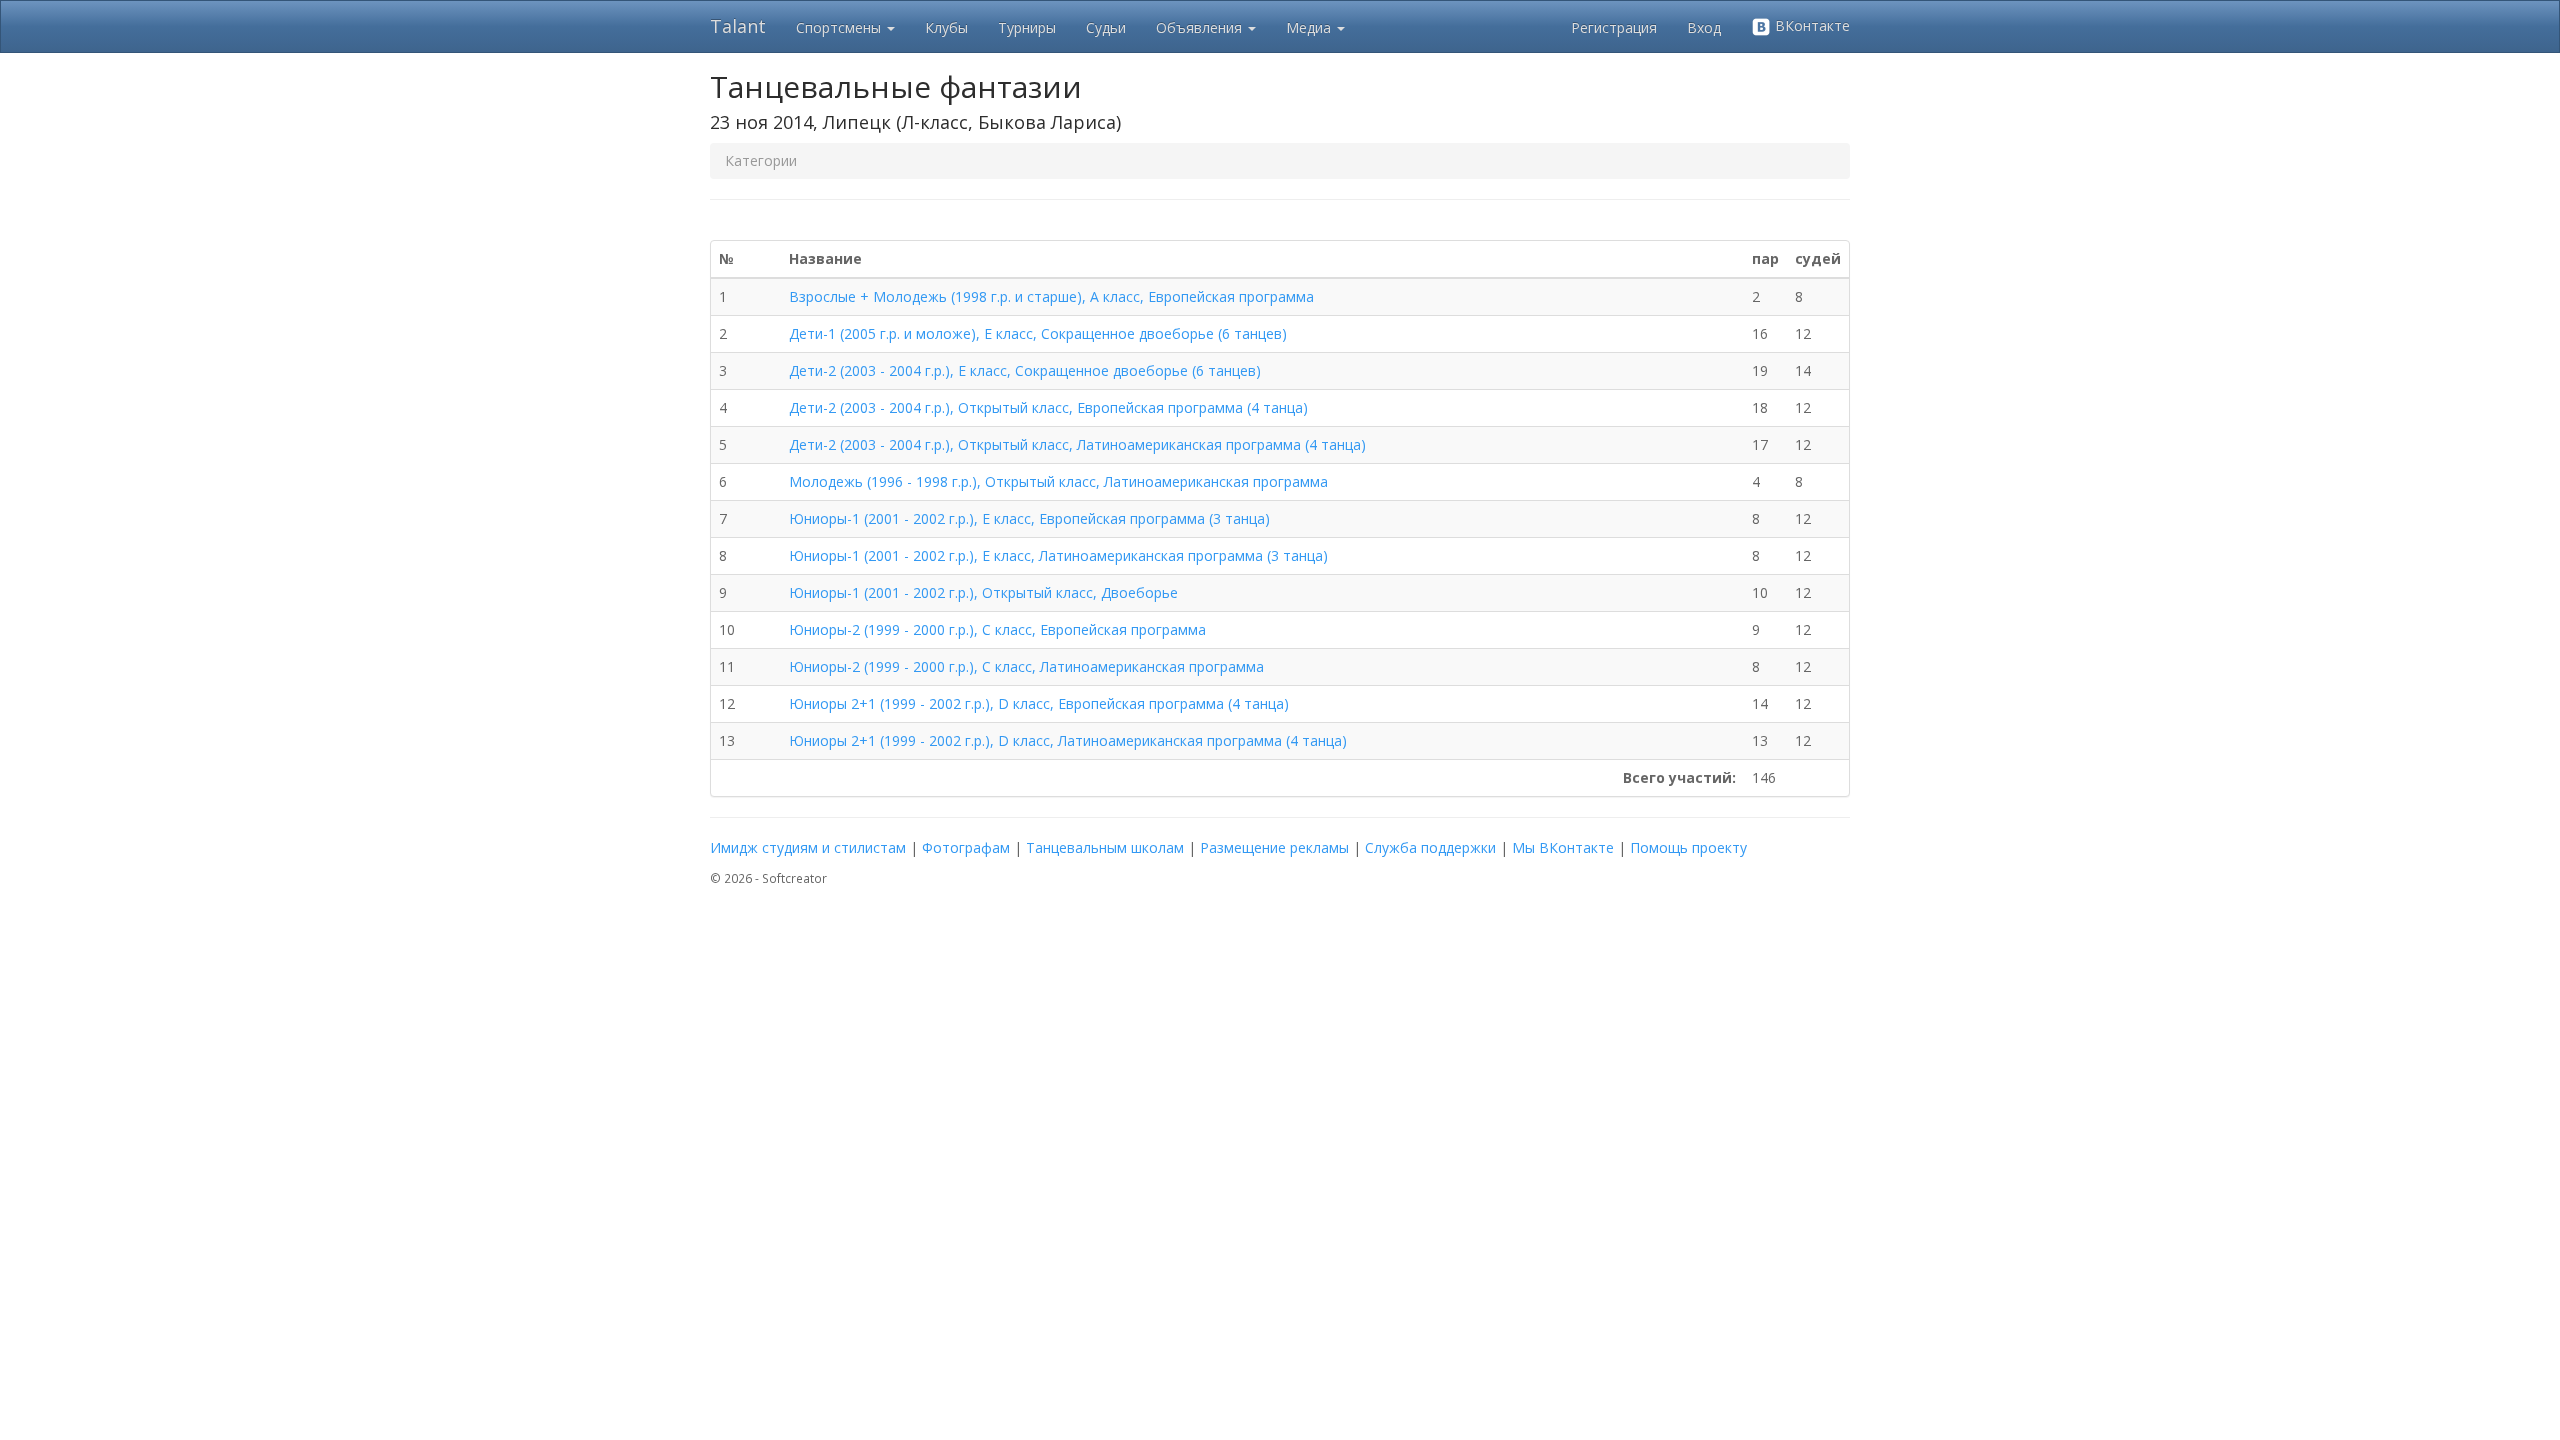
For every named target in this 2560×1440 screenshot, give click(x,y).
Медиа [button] (1310, 27)
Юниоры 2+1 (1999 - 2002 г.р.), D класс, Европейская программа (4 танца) (1039, 703)
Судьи (1106, 27)
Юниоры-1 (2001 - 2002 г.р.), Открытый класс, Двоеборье (983, 592)
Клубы (946, 27)
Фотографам (966, 847)
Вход (1704, 27)
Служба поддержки (1430, 847)
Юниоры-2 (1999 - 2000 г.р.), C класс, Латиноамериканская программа (1026, 666)
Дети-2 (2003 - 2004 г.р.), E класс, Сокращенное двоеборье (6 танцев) (1025, 370)
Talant (738, 26)
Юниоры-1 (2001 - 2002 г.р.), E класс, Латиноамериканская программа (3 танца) (1058, 555)
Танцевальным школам (1105, 847)
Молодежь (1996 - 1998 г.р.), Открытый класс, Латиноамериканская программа (1058, 481)
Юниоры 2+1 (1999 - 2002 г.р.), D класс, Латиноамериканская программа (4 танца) (1068, 740)
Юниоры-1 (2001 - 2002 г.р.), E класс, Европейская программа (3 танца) (1029, 518)
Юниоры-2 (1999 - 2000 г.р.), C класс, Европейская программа (997, 629)
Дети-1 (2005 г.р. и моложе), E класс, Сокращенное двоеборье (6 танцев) (1038, 333)
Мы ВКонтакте (1563, 847)
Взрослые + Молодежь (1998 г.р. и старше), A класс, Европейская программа (1051, 296)
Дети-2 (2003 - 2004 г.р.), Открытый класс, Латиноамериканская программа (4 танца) (1077, 444)
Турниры (1027, 27)
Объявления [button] (1201, 27)
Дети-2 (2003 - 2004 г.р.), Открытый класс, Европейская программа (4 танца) (1048, 407)
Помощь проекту (1688, 847)
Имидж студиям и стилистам (808, 847)
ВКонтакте (1810, 25)
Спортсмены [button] (840, 27)
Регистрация (1614, 27)
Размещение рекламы (1274, 847)
